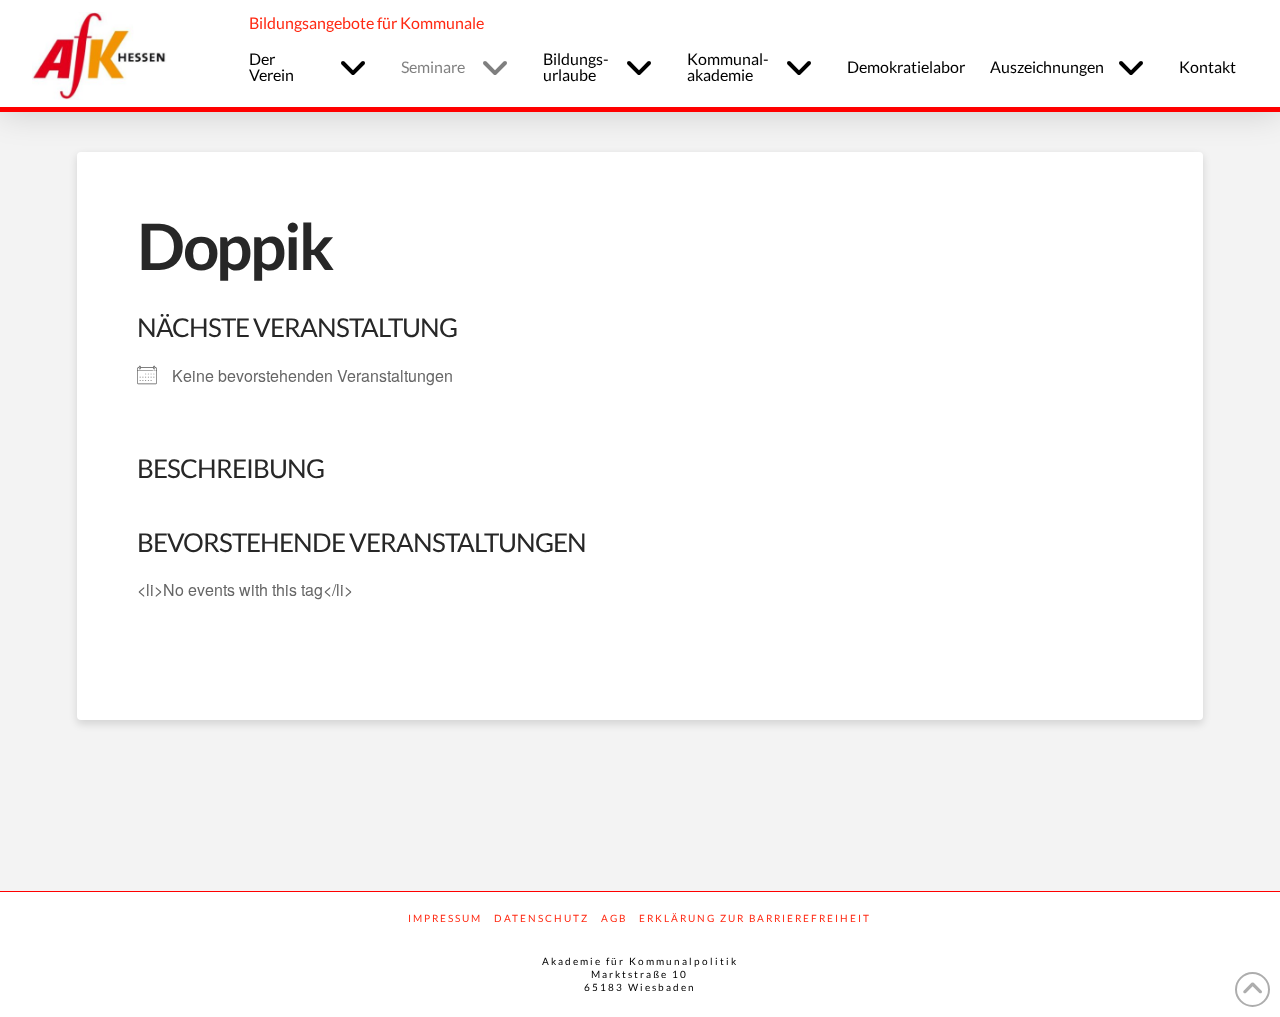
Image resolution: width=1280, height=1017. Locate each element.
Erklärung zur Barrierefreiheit (755, 918)
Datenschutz (541, 918)
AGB (614, 918)
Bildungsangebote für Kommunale (366, 22)
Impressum (445, 918)
